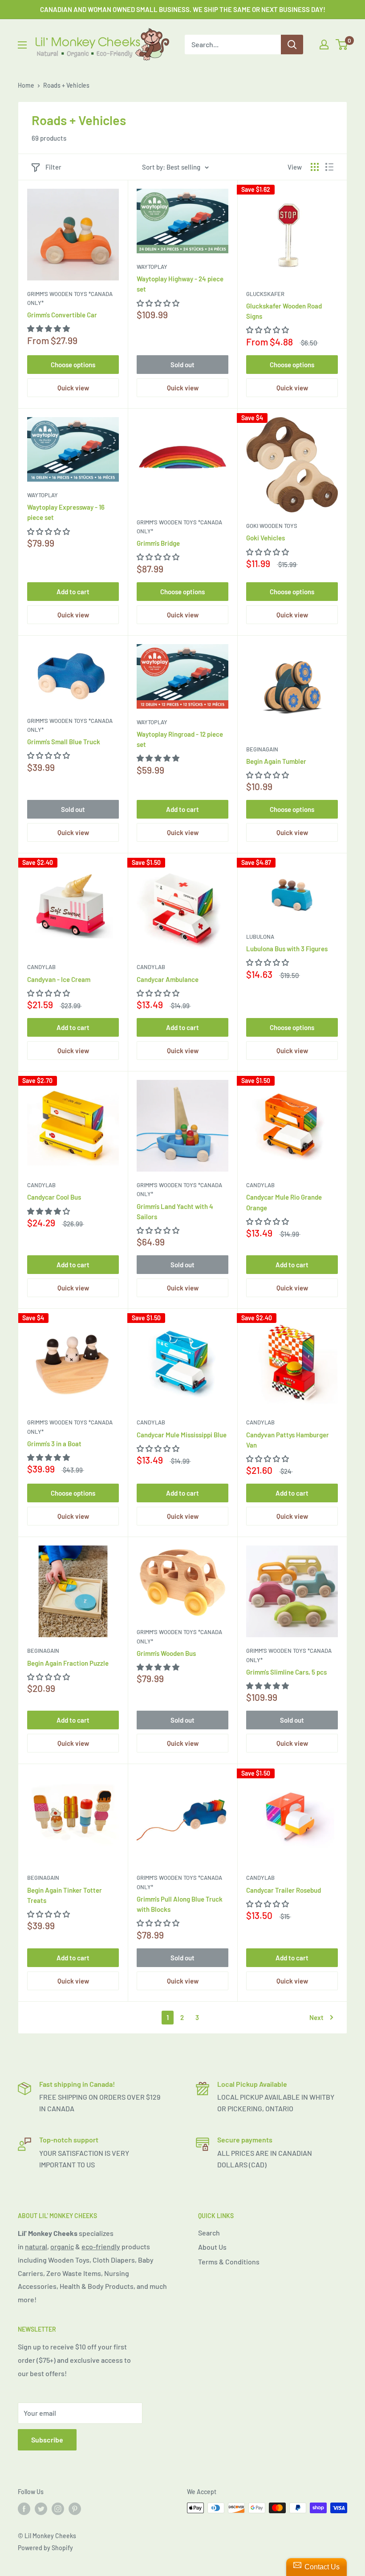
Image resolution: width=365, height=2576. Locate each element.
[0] (342, 45)
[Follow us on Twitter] (41, 2509)
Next (316, 2017)
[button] (49, 328)
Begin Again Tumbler (276, 761)
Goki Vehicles (266, 538)
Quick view (73, 388)
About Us (212, 2247)
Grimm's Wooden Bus (166, 1653)
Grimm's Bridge (158, 543)
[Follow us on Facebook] (24, 2509)
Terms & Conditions (229, 2262)
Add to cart (73, 592)
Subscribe (47, 2440)
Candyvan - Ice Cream (59, 979)
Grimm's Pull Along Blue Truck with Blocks (180, 1904)
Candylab (41, 967)
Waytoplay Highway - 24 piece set (180, 284)
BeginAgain (262, 749)
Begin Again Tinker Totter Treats (65, 1895)
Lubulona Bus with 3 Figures (287, 949)
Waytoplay (152, 267)
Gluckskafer (265, 294)
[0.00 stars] (159, 303)
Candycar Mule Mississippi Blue (182, 1435)
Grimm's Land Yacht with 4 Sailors (175, 1211)
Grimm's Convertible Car (62, 315)
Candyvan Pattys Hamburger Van (288, 1440)
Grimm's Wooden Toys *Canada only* (70, 298)
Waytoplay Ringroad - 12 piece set (180, 739)
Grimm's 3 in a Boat (54, 1444)
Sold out (182, 365)
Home (26, 85)
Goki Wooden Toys (272, 526)
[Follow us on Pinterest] (75, 2509)
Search (209, 2233)
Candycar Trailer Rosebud (284, 1890)
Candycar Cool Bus (54, 1197)
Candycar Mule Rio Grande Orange (284, 1202)
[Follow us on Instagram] (58, 2509)
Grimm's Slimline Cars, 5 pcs (286, 1672)
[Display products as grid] (315, 167)
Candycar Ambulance (168, 979)
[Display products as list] (329, 167)
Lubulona (260, 937)
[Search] (292, 45)
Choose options (73, 365)
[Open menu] (22, 45)
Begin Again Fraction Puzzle (68, 1663)
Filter (53, 167)
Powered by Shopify (45, 2548)
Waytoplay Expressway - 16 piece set (66, 512)
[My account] (324, 45)
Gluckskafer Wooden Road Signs (284, 311)
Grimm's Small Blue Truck (64, 742)
